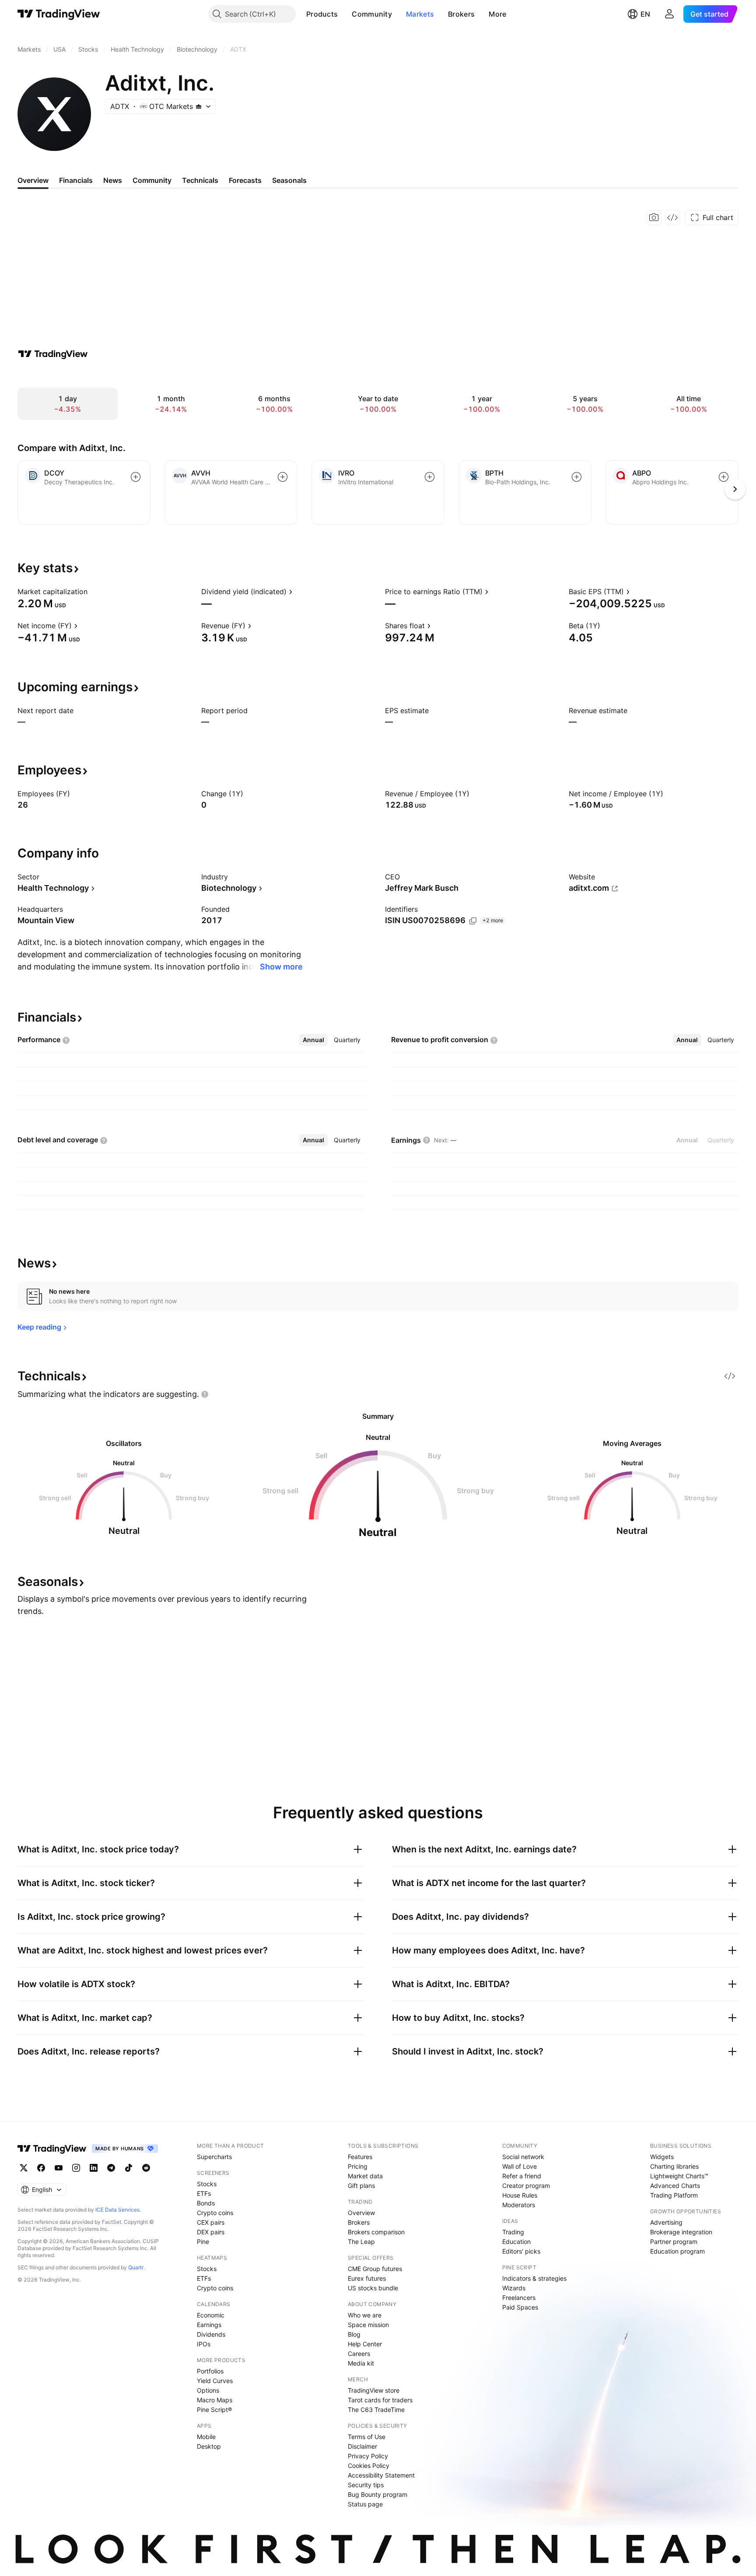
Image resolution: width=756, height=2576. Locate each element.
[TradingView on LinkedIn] (94, 2168)
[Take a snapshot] (654, 217)
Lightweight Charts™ (679, 2176)
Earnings (209, 2325)
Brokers (461, 14)
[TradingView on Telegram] (111, 2168)
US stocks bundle (373, 2288)
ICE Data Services (117, 2210)
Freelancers (519, 2298)
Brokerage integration (681, 2232)
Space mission (368, 2325)
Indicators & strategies (534, 2278)
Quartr (136, 2267)
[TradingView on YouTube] (59, 2168)
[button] (344, 14)
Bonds (206, 2203)
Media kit (361, 2363)
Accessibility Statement (381, 2475)
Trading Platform (674, 2195)
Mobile (206, 2437)
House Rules (520, 2195)
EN (645, 14)
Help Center (365, 2344)
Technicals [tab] (200, 180)
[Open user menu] (669, 14)
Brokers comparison (376, 2232)
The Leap (361, 2242)
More (497, 14)
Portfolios (210, 2371)
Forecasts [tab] (245, 180)
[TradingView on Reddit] (146, 2168)
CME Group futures (375, 2269)
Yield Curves (215, 2381)
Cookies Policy (369, 2466)
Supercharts (214, 2157)
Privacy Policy (368, 2456)
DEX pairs (211, 2232)
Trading (513, 2232)
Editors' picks (521, 2251)
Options (208, 2390)
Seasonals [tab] (289, 180)
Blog (354, 2334)
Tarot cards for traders (380, 2400)
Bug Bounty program (378, 2494)
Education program (677, 2251)
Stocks (207, 2184)
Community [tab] (152, 180)
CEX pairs (211, 2222)
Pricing (358, 2166)
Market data (365, 2176)
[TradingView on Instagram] (76, 2168)
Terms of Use (367, 2437)
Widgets (662, 2157)
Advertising (666, 2222)
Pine (203, 2242)
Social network (523, 2157)
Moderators (519, 2205)
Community (372, 14)
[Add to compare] (136, 477)
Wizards (514, 2288)
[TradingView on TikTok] (129, 2168)
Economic (211, 2315)
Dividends (211, 2334)
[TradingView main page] (59, 14)
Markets (420, 14)
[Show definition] (93, 591)
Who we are (365, 2315)
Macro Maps (215, 2400)
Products (322, 14)
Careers (359, 2354)
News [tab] (113, 180)
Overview (361, 2213)
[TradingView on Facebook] (41, 2168)
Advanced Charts (675, 2186)
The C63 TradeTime (376, 2410)
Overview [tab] (33, 180)
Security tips (366, 2485)
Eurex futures (367, 2278)
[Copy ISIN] (473, 921)
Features (360, 2157)
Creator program (526, 2186)
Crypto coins (215, 2213)
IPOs (204, 2344)
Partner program (674, 2242)
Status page (365, 2504)
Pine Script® (214, 2410)
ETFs (204, 2193)
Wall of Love (520, 2166)
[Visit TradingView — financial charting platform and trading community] (53, 354)
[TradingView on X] (24, 2168)
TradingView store (374, 2390)
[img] (199, 106)
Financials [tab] (76, 180)
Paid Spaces (520, 2307)
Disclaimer (362, 2446)
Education (516, 2242)
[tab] (313, 1040)
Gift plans (361, 2186)
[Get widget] (672, 217)
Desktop (209, 2446)
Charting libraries (674, 2166)
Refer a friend (522, 2176)
